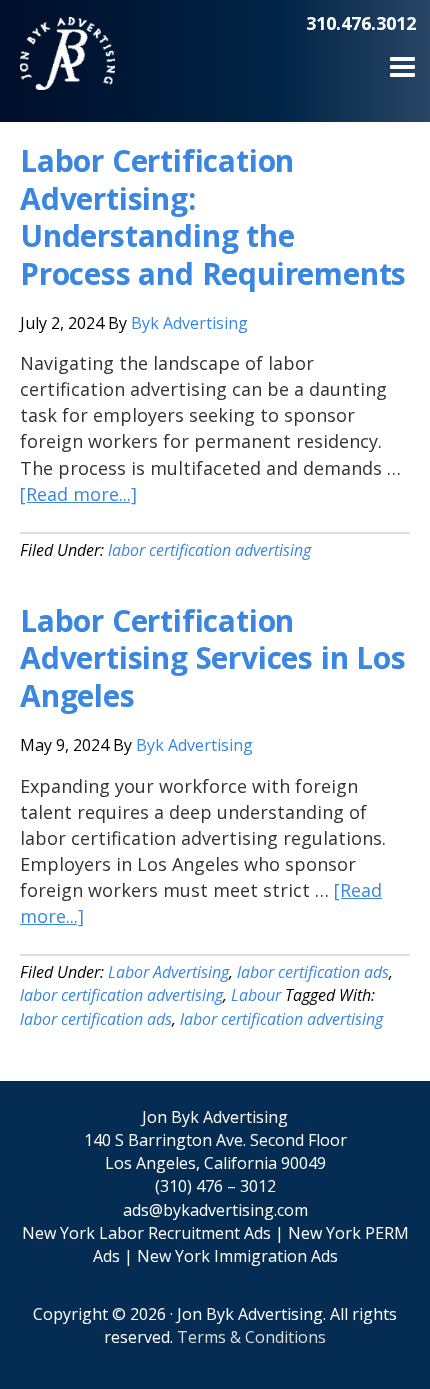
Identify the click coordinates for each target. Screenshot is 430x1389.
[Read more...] (78, 494)
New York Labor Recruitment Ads (146, 1233)
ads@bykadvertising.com (215, 1210)
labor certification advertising (209, 550)
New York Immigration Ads (237, 1256)
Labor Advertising (168, 972)
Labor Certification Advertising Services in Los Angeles (213, 658)
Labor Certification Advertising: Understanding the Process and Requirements (213, 217)
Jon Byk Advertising (67, 69)
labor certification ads (313, 972)
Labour (256, 995)
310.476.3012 (361, 23)
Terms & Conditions (251, 1337)
